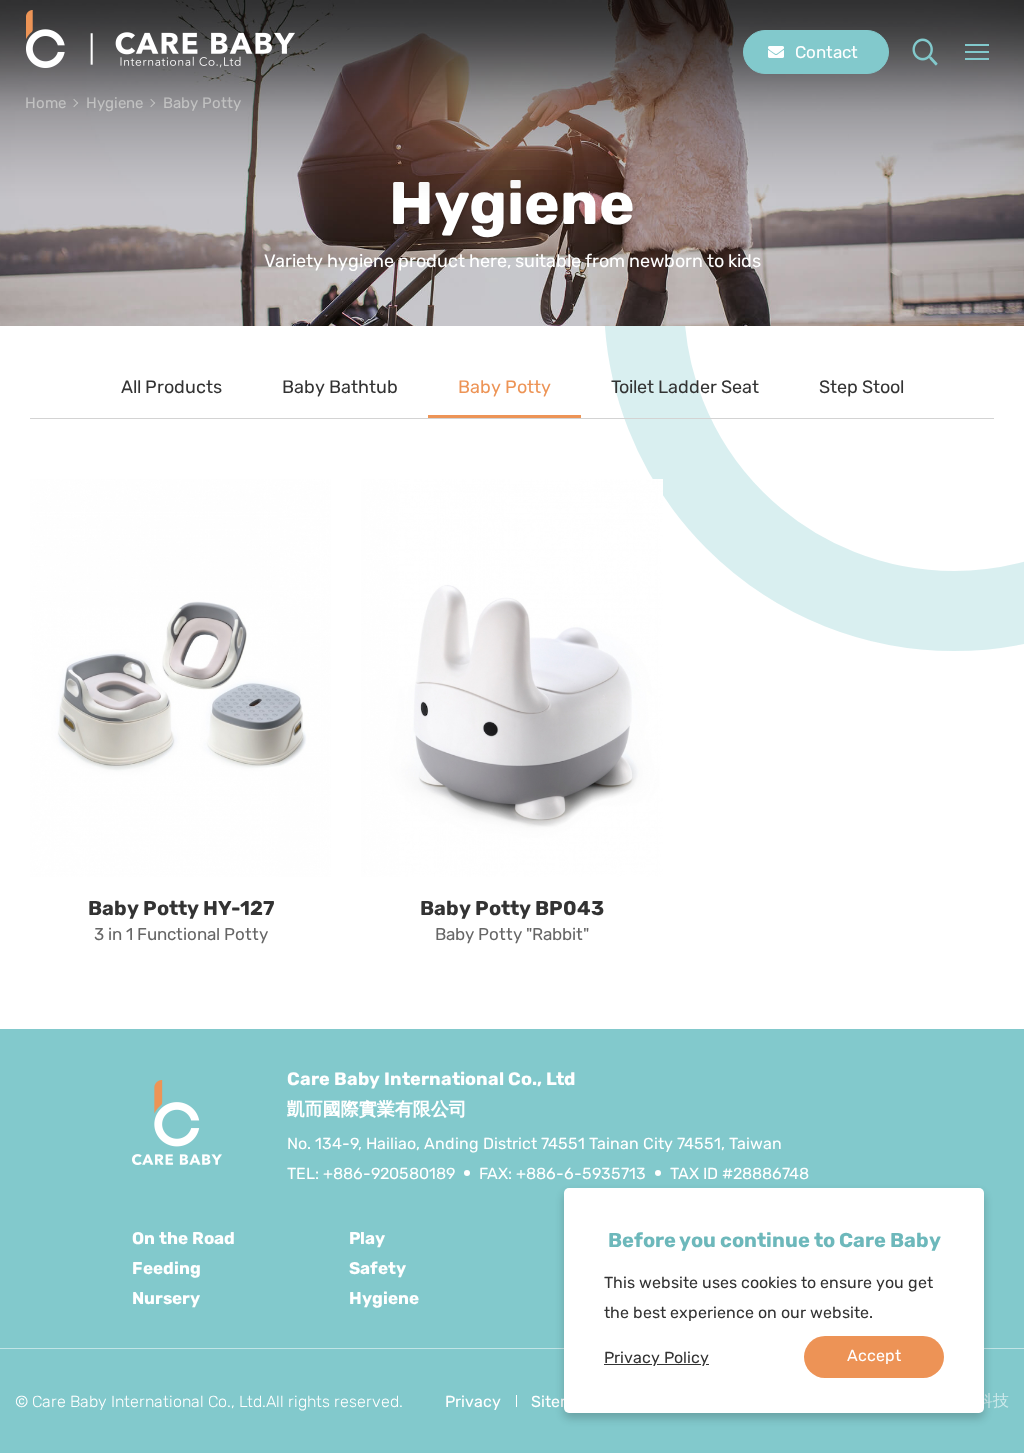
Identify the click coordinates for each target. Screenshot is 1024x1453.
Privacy (473, 1401)
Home (45, 103)
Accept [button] (874, 1355)
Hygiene (114, 103)
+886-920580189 (389, 1173)
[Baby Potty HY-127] (180, 678)
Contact (826, 52)
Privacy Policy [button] (656, 1357)
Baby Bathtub (340, 387)
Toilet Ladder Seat (685, 387)
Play (367, 1238)
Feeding (166, 1268)
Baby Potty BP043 (512, 908)
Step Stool (861, 387)
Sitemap (562, 1401)
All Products (171, 387)
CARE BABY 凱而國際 (160, 40)
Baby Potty (202, 103)
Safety (377, 1268)
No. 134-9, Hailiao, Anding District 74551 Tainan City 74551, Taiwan (534, 1143)
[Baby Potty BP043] (511, 678)
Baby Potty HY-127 (181, 908)
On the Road (183, 1238)
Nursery (166, 1298)
